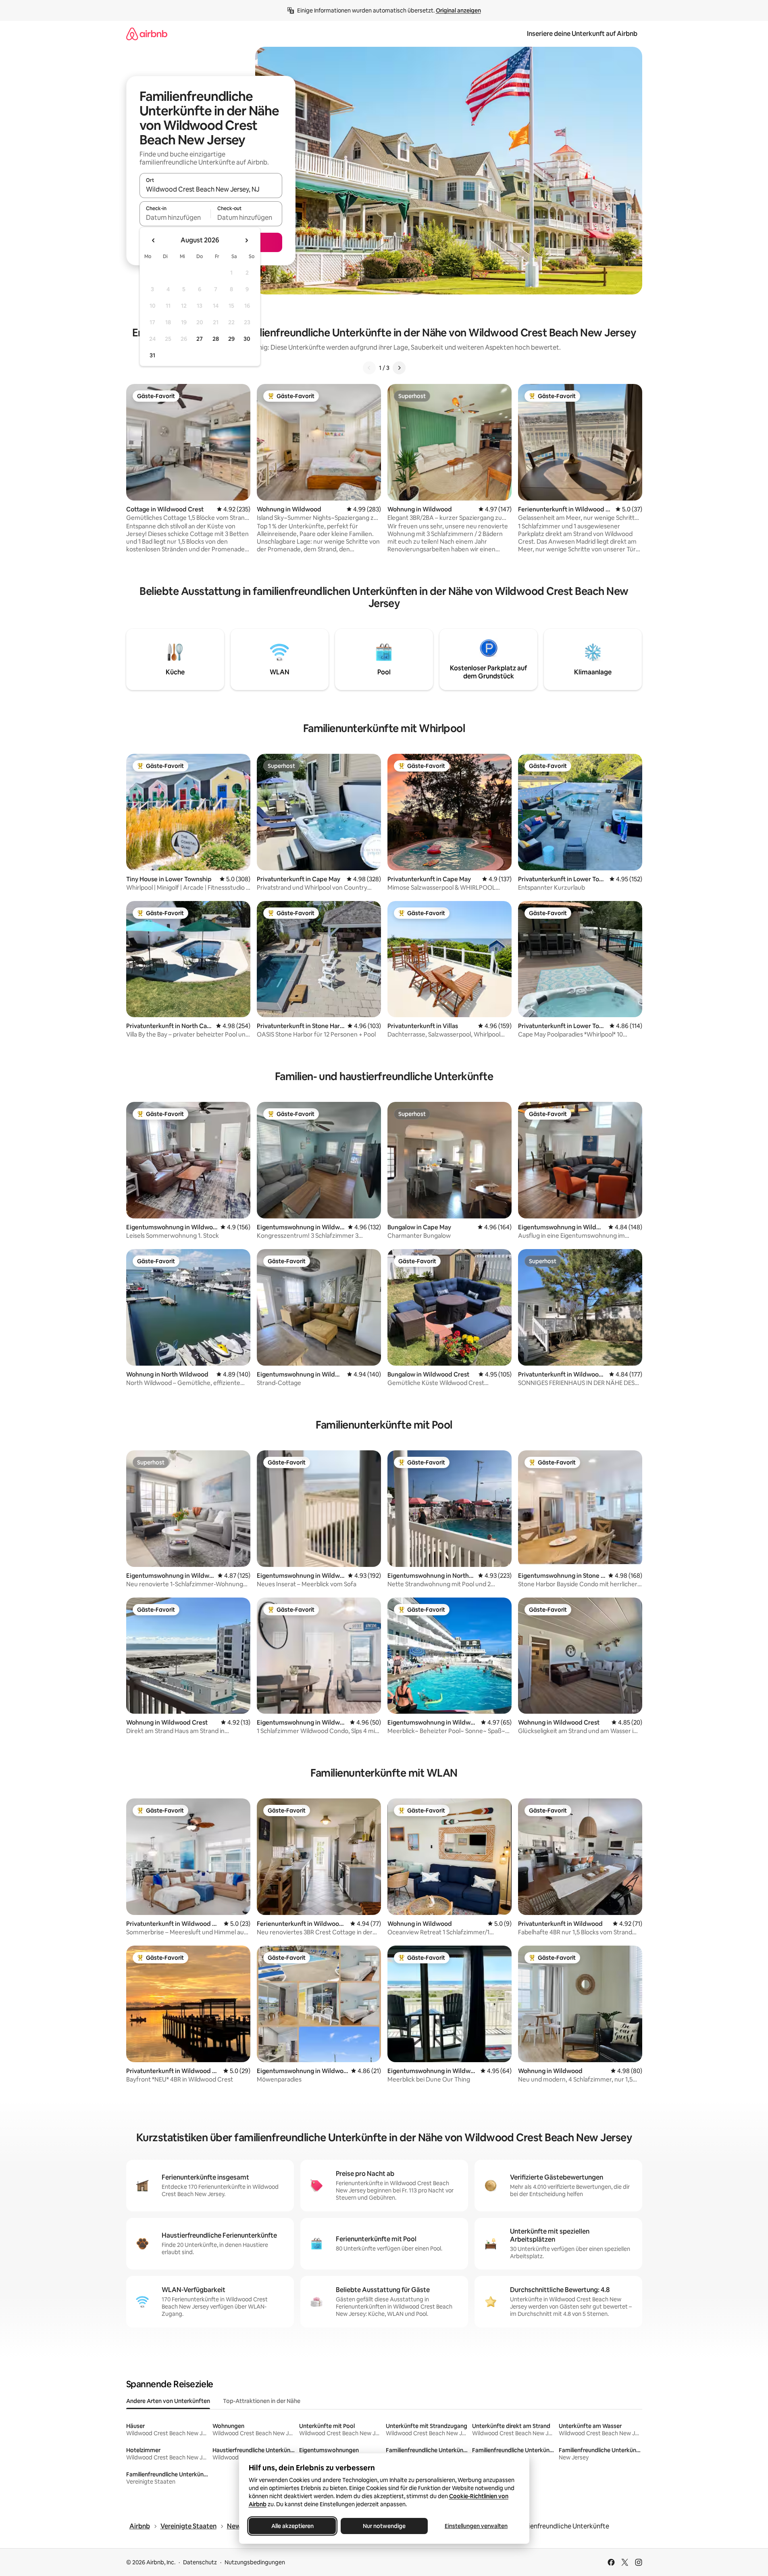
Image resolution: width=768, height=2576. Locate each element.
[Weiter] (399, 368)
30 (247, 339)
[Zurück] (369, 368)
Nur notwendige (384, 2526)
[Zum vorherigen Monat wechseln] (154, 240)
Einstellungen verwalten (476, 2526)
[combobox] (211, 189)
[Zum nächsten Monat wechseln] (246, 240)
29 (231, 339)
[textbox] (175, 217)
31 (152, 355)
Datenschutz (200, 2562)
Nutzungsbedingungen (255, 2562)
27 (200, 339)
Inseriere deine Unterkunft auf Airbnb (582, 34)
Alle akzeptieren (292, 2526)
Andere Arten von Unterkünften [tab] (168, 2401)
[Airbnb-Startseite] (147, 34)
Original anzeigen (458, 10)
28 (216, 339)
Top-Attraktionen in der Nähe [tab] (262, 2401)
